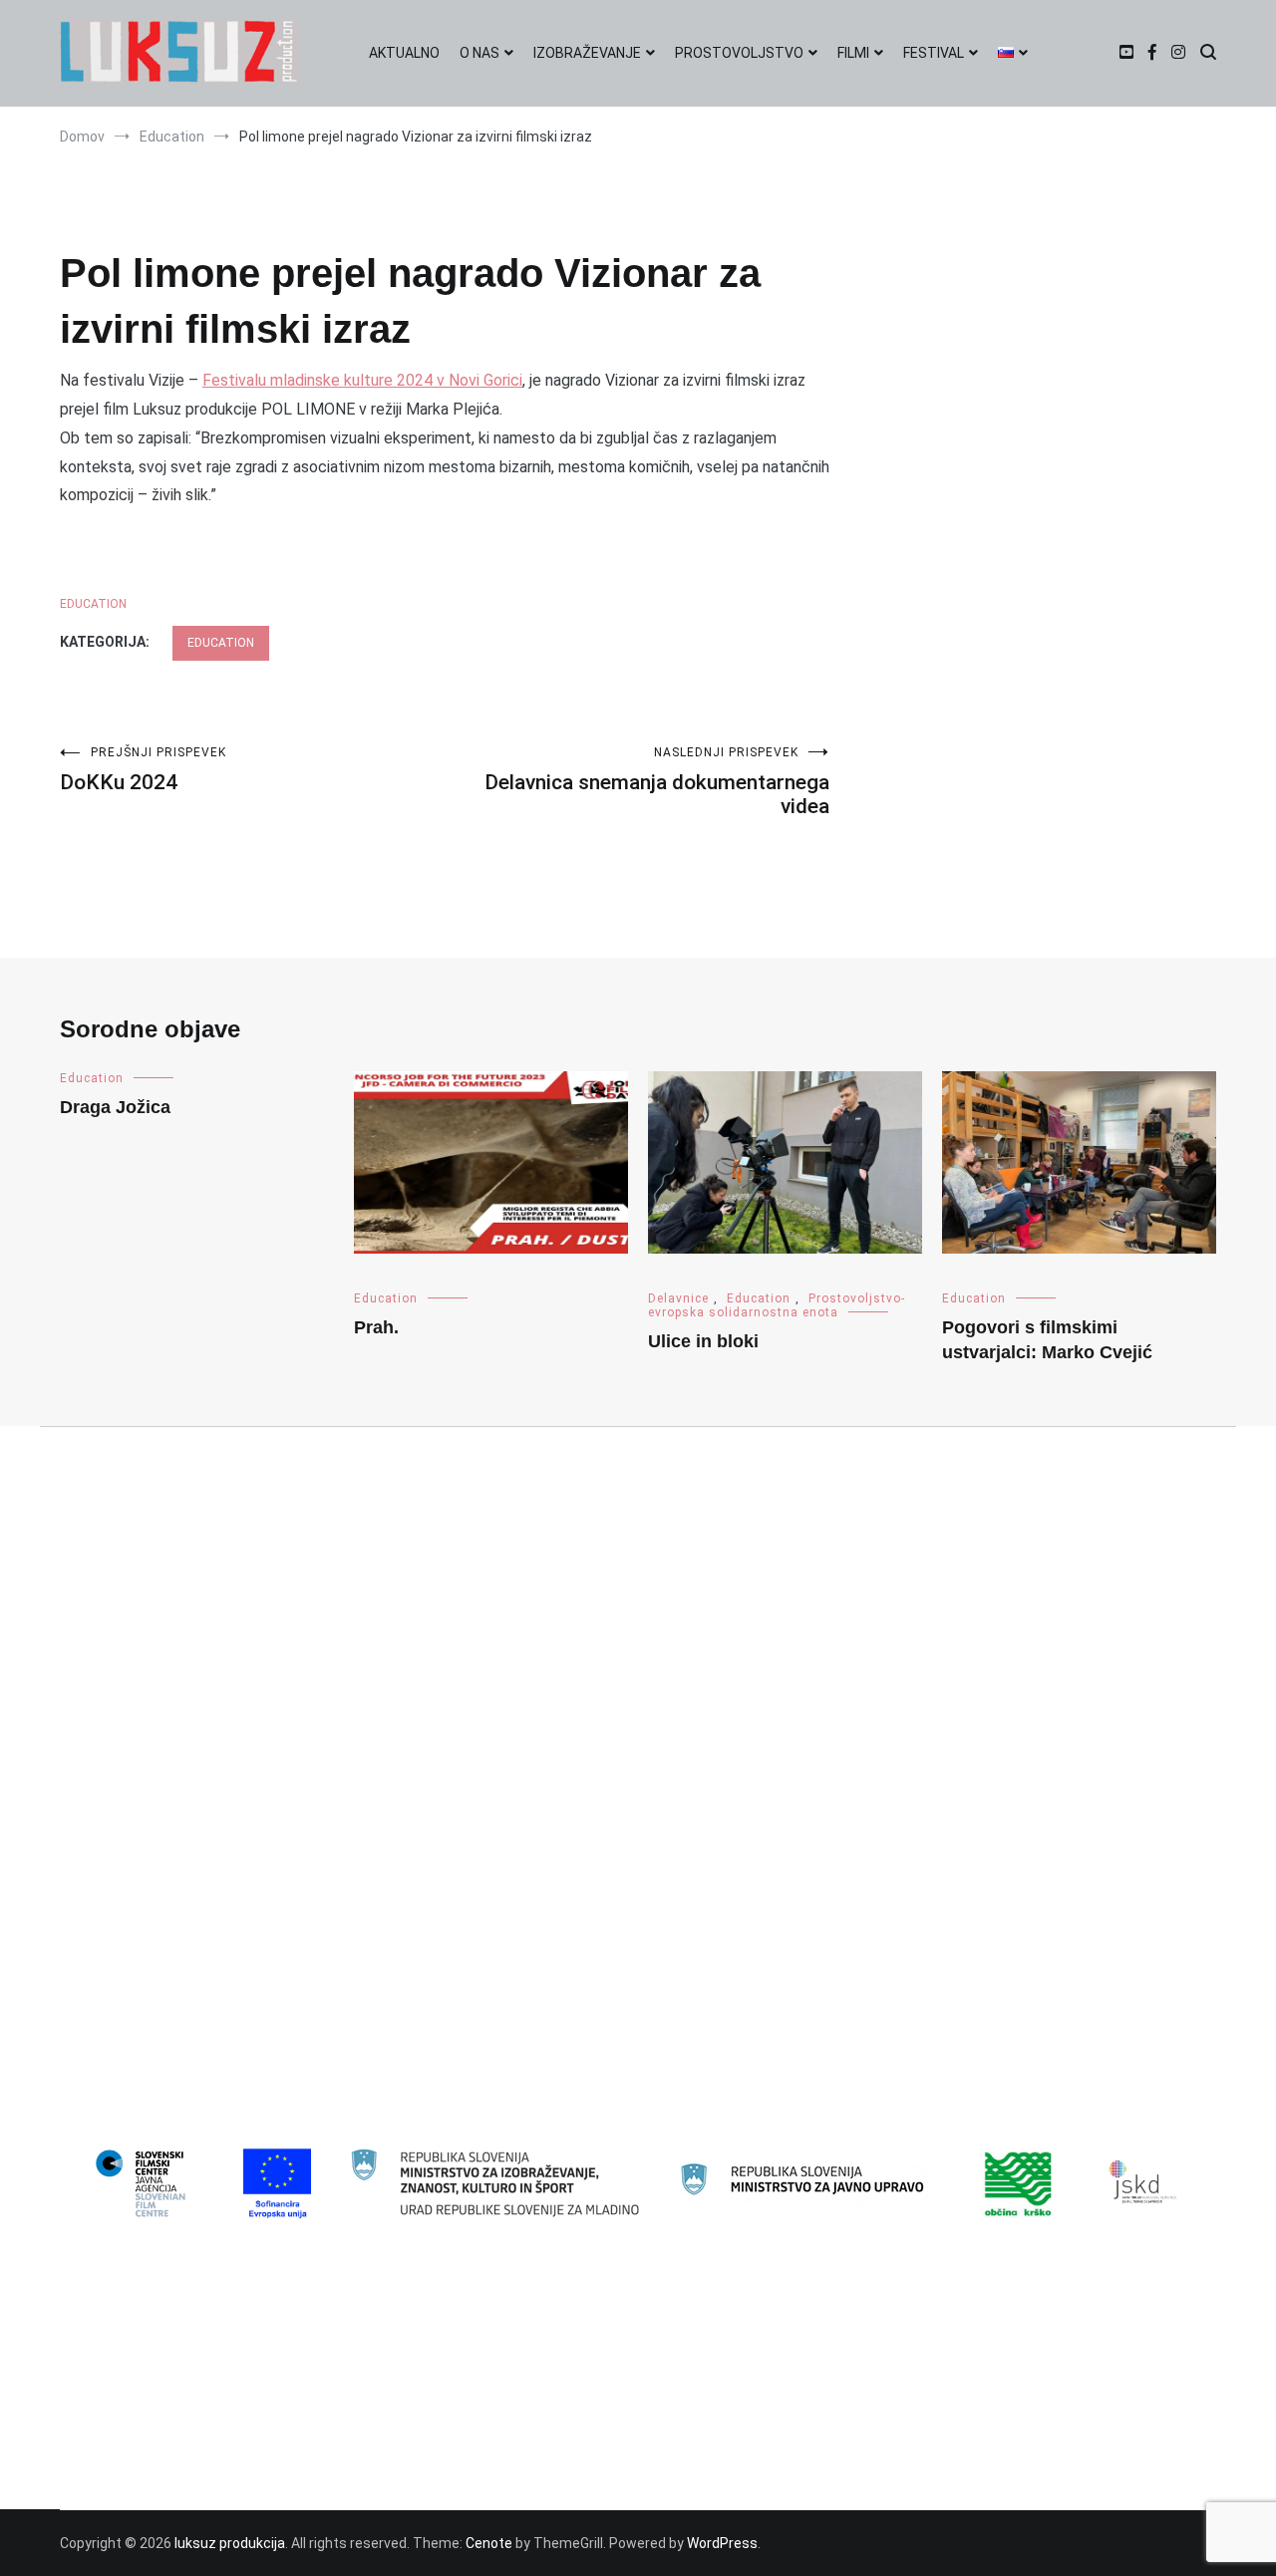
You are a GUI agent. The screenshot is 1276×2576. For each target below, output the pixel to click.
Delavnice (678, 1298)
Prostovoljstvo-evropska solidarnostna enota (777, 1305)
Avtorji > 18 (110, 1777)
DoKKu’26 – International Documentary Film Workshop (246, 2403)
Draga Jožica (115, 1107)
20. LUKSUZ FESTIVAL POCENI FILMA (189, 1648)
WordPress (722, 2543)
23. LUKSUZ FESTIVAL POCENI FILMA (189, 1745)
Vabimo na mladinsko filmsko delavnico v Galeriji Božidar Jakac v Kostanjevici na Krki (342, 2435)
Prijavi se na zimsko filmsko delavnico (194, 2467)
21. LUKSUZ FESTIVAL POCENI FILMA (189, 1680)
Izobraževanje (120, 1971)
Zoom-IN (102, 2133)
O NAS (479, 53)
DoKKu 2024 (143, 770)
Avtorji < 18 (110, 1810)
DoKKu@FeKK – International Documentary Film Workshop (259, 2371)
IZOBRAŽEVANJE (587, 53)
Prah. (376, 1327)
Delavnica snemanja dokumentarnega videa (657, 782)
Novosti (99, 2036)
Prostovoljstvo (122, 2068)
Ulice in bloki (703, 1341)
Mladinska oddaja (130, 2003)
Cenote (489, 2543)
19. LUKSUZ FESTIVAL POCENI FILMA (189, 1615)
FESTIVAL (934, 53)
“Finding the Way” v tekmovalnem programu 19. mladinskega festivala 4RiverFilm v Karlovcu (365, 2339)
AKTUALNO (404, 53)
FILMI (853, 53)
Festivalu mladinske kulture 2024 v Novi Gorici (362, 380)
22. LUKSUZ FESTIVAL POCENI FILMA (189, 1713)
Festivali (101, 1906)
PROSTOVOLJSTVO (739, 53)
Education (93, 604)
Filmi (89, 1938)
